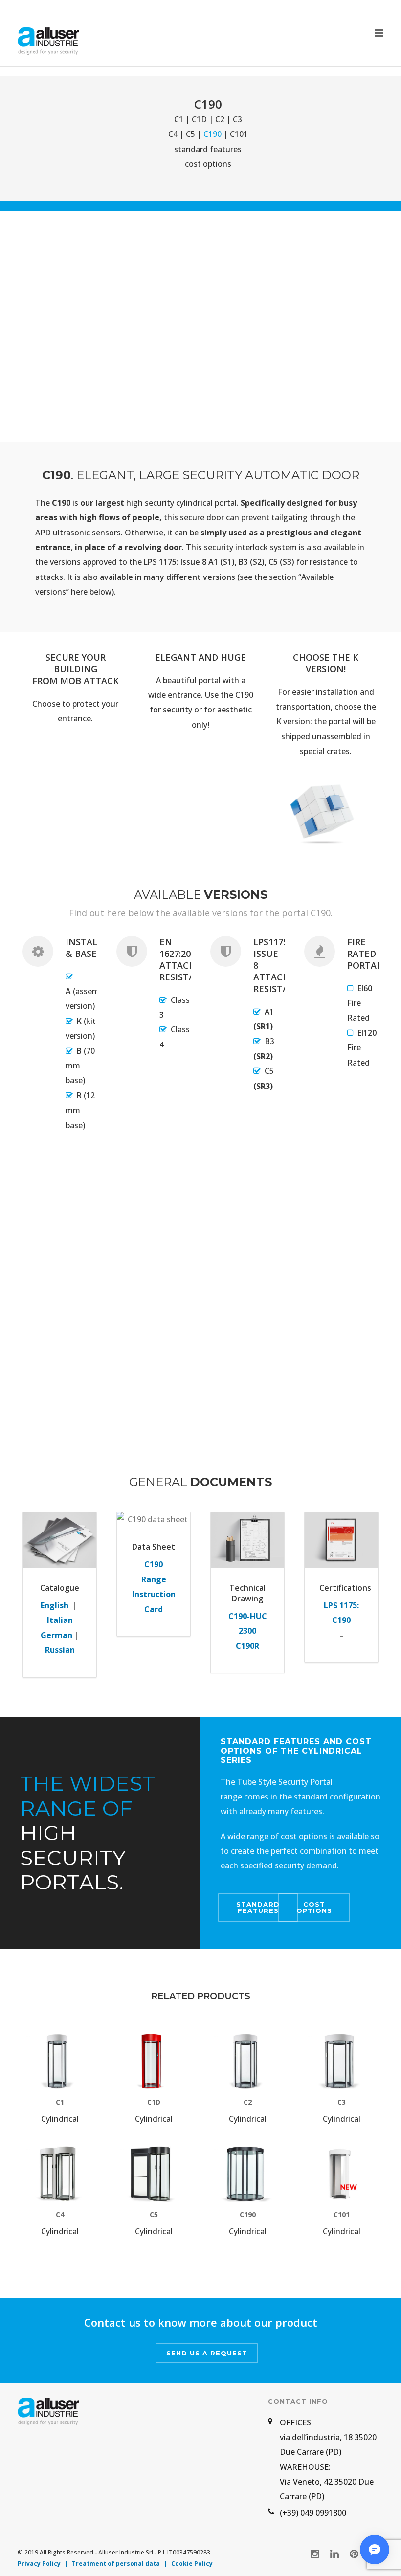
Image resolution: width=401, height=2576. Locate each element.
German (56, 1635)
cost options (208, 164)
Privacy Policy (39, 2564)
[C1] (60, 2062)
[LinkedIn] (334, 2554)
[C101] (341, 2174)
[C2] (247, 2062)
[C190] (247, 2174)
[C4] (60, 2174)
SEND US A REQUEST (207, 2353)
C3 (237, 119)
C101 (239, 134)
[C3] (341, 2062)
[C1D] (154, 2062)
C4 (173, 134)
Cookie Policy (192, 2564)
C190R (247, 1646)
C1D (199, 119)
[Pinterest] (354, 2554)
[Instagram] (315, 2554)
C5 (190, 134)
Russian (60, 1650)
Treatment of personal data (116, 2564)
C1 (179, 119)
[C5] (154, 2174)
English (55, 1605)
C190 (248, 2214)
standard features (208, 149)
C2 (220, 119)
